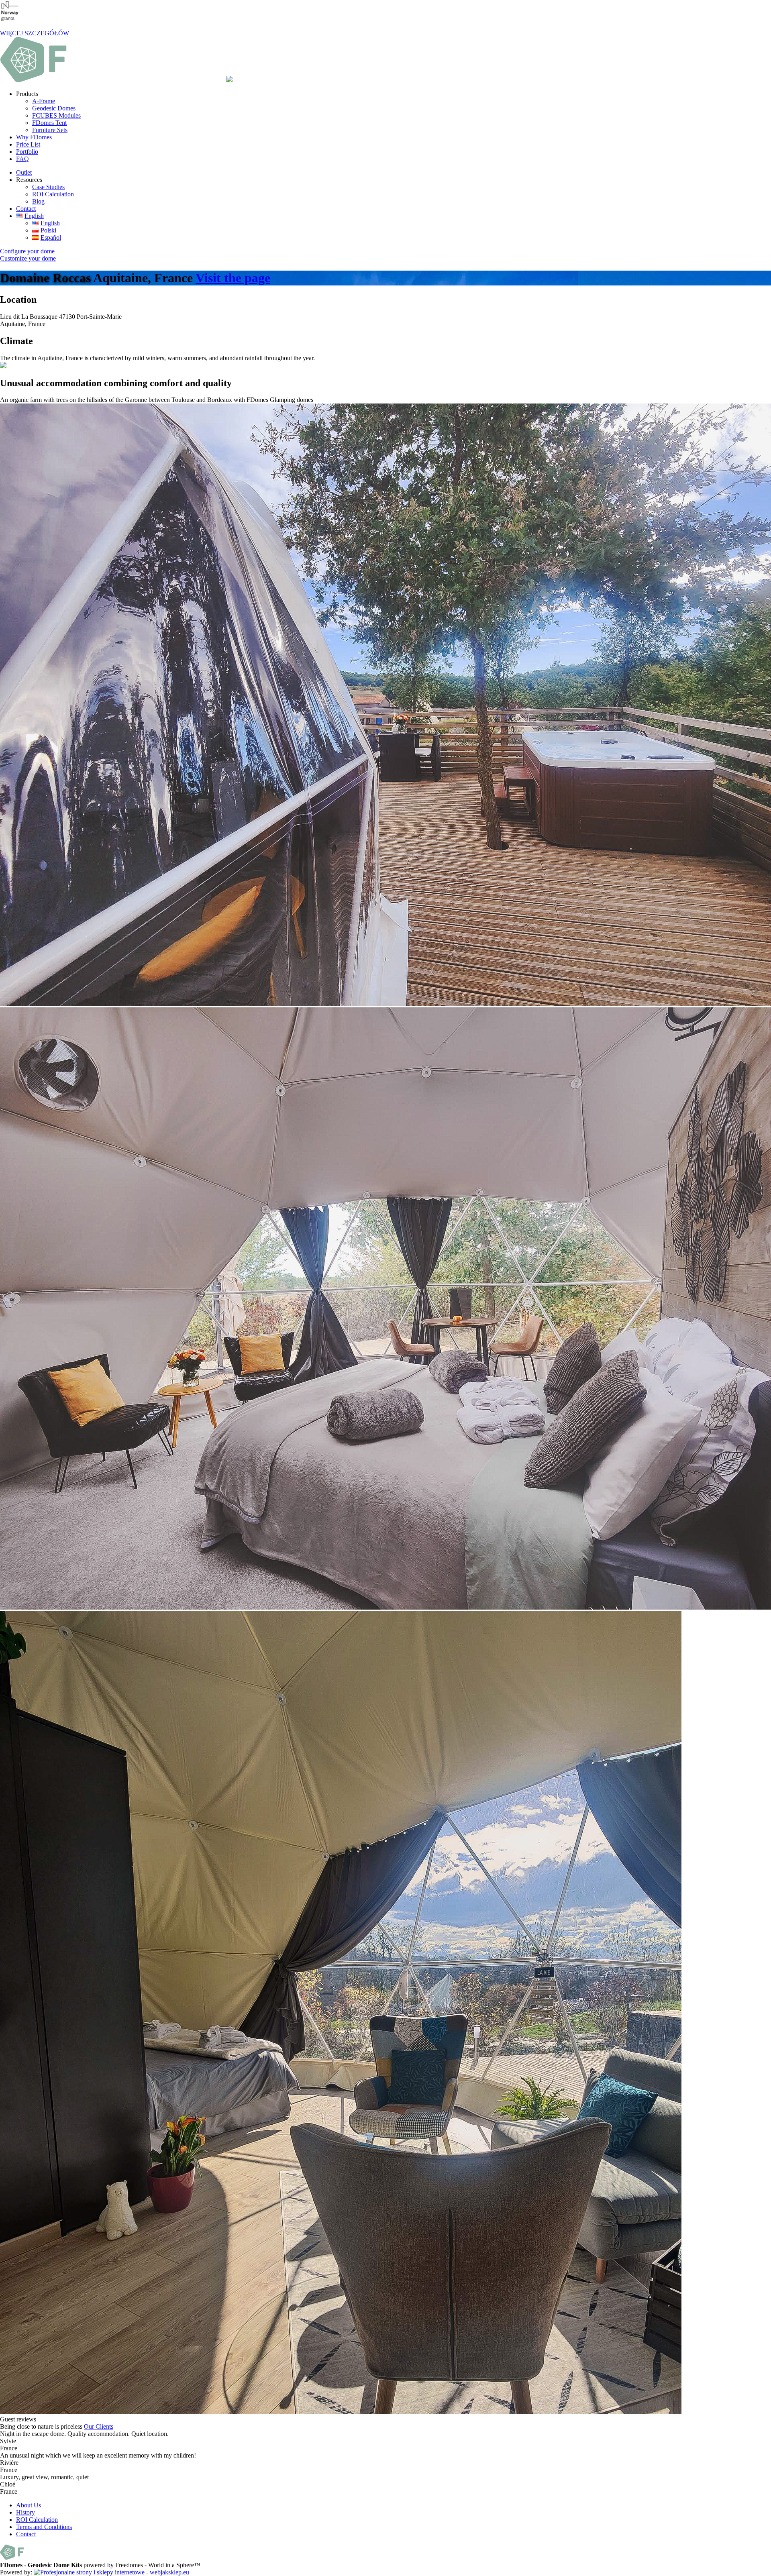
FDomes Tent (49, 123)
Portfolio (27, 152)
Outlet (24, 172)
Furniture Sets (50, 130)
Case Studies (48, 187)
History (25, 2512)
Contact (26, 209)
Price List (28, 144)
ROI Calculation (53, 194)
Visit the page (233, 278)
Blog (38, 201)
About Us (29, 2505)
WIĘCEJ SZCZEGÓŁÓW (35, 33)
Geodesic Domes (54, 108)
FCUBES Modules (56, 115)
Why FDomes (34, 137)
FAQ (22, 159)
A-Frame (44, 101)
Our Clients (99, 2426)
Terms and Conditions (44, 2527)
